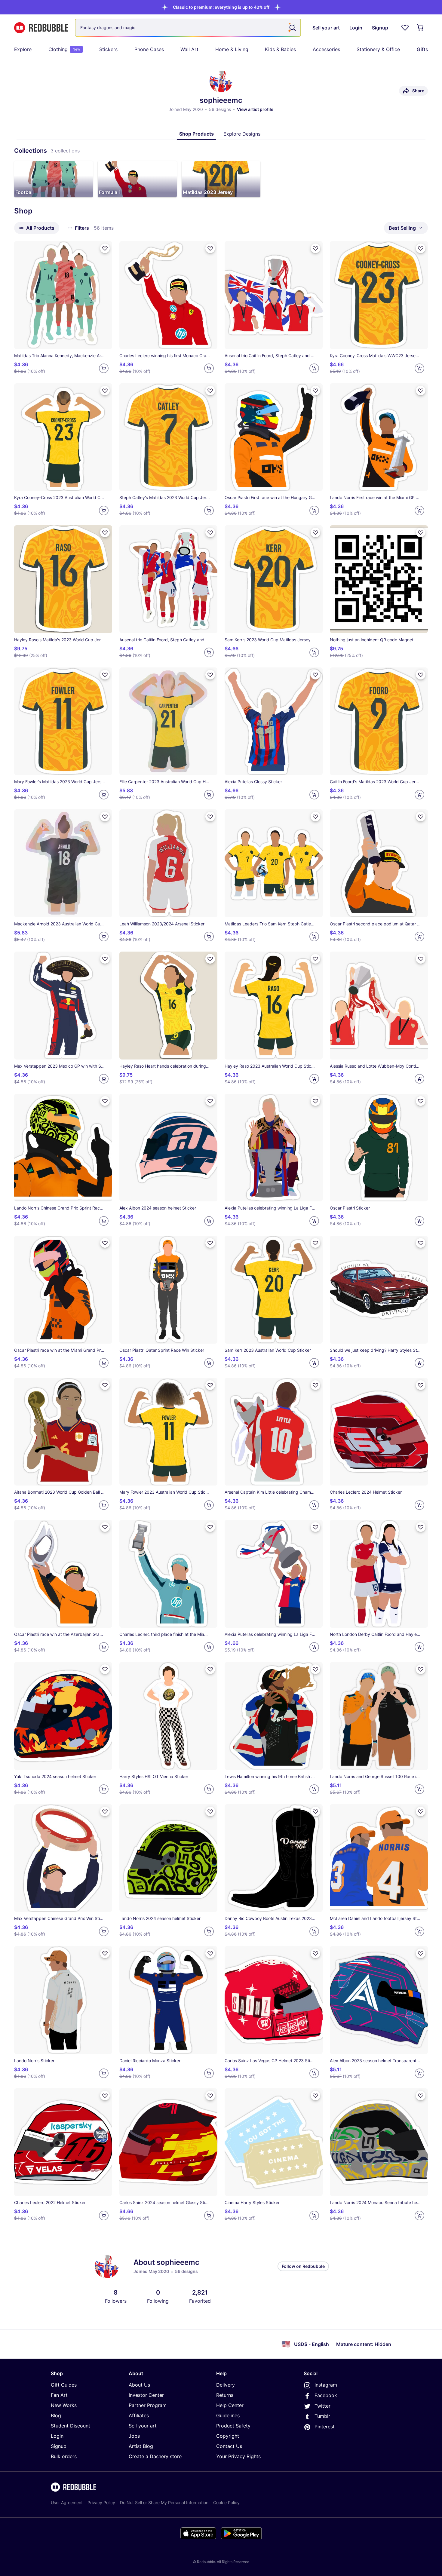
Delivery (226, 2385)
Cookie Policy (226, 2502)
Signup (59, 2446)
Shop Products (196, 134)
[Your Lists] (405, 28)
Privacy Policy (101, 2502)
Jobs (134, 2436)
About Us (139, 2385)
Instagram (326, 2385)
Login (57, 2436)
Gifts (422, 49)
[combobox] (188, 28)
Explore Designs (242, 134)
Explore (23, 49)
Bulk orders (64, 2456)
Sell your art (143, 2426)
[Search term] (292, 28)
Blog (56, 2415)
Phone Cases (149, 49)
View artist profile (255, 109)
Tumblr (322, 2416)
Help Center (230, 2405)
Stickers (108, 49)
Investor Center (146, 2395)
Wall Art (189, 49)
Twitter (322, 2406)
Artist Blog (141, 2446)
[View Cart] (421, 28)
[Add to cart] (104, 368)
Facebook (326, 2395)
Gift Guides (64, 2385)
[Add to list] (105, 248)
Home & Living (232, 49)
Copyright (228, 2436)
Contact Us (229, 2446)
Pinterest (325, 2427)
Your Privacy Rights (238, 2456)
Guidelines (228, 2415)
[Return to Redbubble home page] (41, 28)
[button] (221, 7)
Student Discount (71, 2426)
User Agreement (67, 2502)
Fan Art (59, 2395)
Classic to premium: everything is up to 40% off (221, 7)
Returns (225, 2395)
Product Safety (233, 2426)
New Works (64, 2405)
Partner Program (148, 2405)
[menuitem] (23, 49)
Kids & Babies (280, 49)
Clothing (64, 49)
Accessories (326, 49)
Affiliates (139, 2415)
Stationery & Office (378, 49)
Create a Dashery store (155, 2456)
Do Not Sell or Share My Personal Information (164, 2502)
